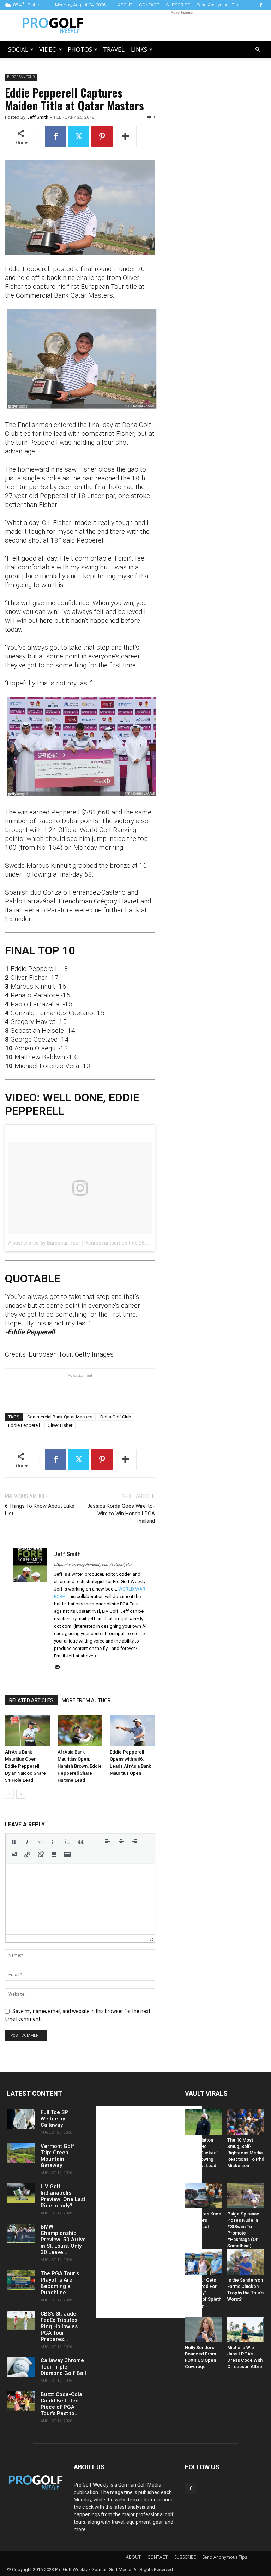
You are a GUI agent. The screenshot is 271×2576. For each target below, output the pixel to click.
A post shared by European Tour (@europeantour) (64, 1243)
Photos (80, 49)
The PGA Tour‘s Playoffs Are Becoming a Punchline (60, 2283)
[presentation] (14, 1842)
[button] (258, 50)
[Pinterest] (102, 136)
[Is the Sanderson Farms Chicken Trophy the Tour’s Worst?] (246, 2262)
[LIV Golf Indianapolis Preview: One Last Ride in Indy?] (21, 2193)
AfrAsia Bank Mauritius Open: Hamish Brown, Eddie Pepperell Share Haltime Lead (80, 1766)
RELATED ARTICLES (31, 1700)
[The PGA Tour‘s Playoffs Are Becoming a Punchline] (21, 2280)
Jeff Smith (38, 117)
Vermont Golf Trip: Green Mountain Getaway (58, 2156)
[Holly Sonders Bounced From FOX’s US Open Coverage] (203, 2329)
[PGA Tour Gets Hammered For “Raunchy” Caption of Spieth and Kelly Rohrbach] (203, 2262)
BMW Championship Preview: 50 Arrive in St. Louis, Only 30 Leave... (63, 2240)
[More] (126, 136)
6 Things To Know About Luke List (40, 1510)
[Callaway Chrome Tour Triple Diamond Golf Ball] (21, 2367)
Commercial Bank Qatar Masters (60, 1417)
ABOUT (125, 5)
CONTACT (149, 5)
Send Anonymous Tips (219, 5)
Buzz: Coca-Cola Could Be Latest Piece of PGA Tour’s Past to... (61, 2404)
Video (48, 49)
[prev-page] (9, 1794)
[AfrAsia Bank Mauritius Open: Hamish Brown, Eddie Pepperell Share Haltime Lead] (80, 1731)
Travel (114, 49)
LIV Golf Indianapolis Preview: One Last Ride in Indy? (63, 2196)
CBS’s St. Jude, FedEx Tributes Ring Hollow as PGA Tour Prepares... (59, 2326)
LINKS (139, 49)
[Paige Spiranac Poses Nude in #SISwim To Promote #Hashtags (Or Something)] (246, 2196)
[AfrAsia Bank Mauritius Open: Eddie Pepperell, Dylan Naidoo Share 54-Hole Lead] (28, 1731)
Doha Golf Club (116, 1417)
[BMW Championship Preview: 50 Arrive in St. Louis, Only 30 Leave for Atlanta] (21, 2233)
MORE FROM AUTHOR (86, 1700)
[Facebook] (261, 5)
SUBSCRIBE (178, 5)
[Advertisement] (183, 25)
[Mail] (60, 1668)
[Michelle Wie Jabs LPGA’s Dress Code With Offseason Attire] (246, 2329)
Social (18, 49)
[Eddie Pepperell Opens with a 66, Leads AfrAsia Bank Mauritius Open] (132, 1731)
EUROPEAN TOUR (21, 77)
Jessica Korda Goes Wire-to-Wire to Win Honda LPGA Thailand (121, 1514)
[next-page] (21, 1794)
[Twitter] (79, 136)
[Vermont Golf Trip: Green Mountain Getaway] (21, 2153)
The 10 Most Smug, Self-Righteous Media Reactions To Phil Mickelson (245, 2153)
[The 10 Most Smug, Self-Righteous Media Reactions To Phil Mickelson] (246, 2122)
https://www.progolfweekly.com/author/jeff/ (93, 1565)
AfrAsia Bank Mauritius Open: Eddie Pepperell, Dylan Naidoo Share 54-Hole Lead (25, 1766)
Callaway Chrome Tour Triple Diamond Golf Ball (63, 2367)
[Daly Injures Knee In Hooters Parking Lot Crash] (203, 2196)
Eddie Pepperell (24, 1425)
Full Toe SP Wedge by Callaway (54, 2119)
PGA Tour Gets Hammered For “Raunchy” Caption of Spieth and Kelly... (203, 2293)
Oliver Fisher (60, 1425)
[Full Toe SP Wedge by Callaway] (21, 2119)
